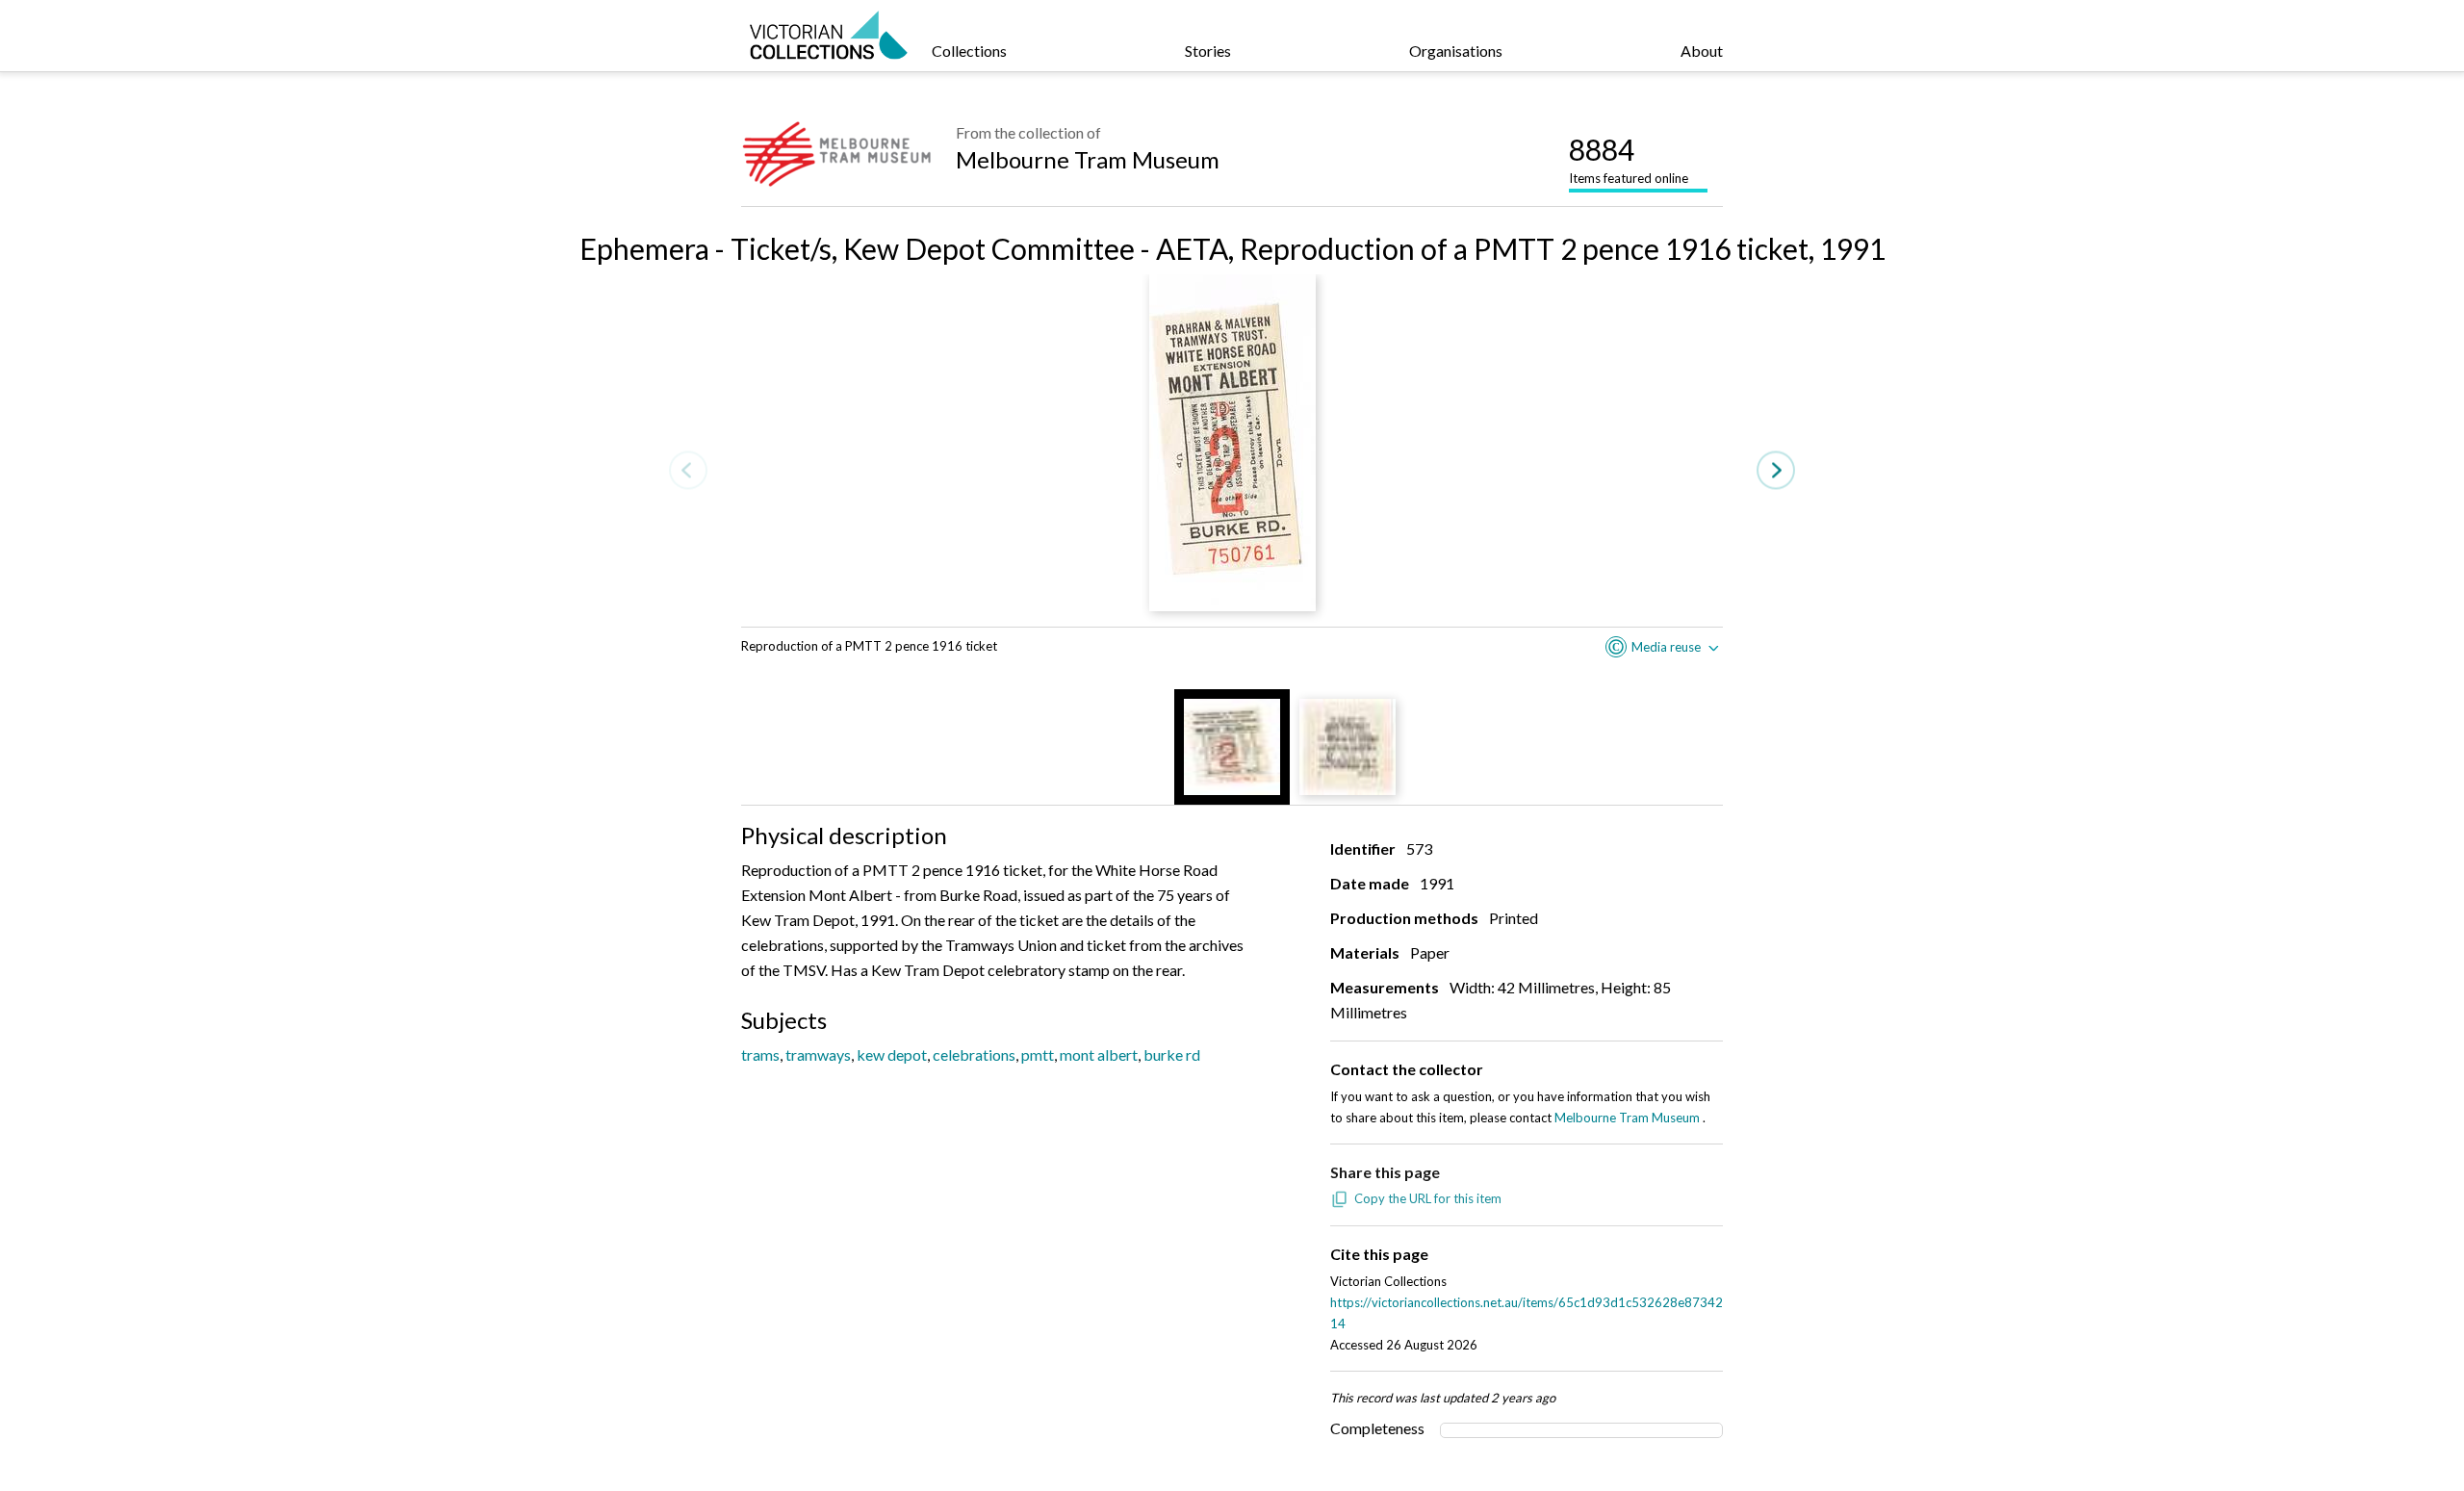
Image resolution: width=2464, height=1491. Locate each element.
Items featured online (1629, 159)
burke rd (1172, 1054)
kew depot (892, 1054)
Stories (1208, 51)
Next (1776, 470)
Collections (969, 51)
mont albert (1099, 1054)
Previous (688, 470)
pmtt (1038, 1054)
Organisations (1456, 51)
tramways (818, 1054)
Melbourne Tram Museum (1088, 159)
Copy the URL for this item (1428, 1198)
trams (760, 1054)
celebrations (974, 1054)
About (1702, 51)
